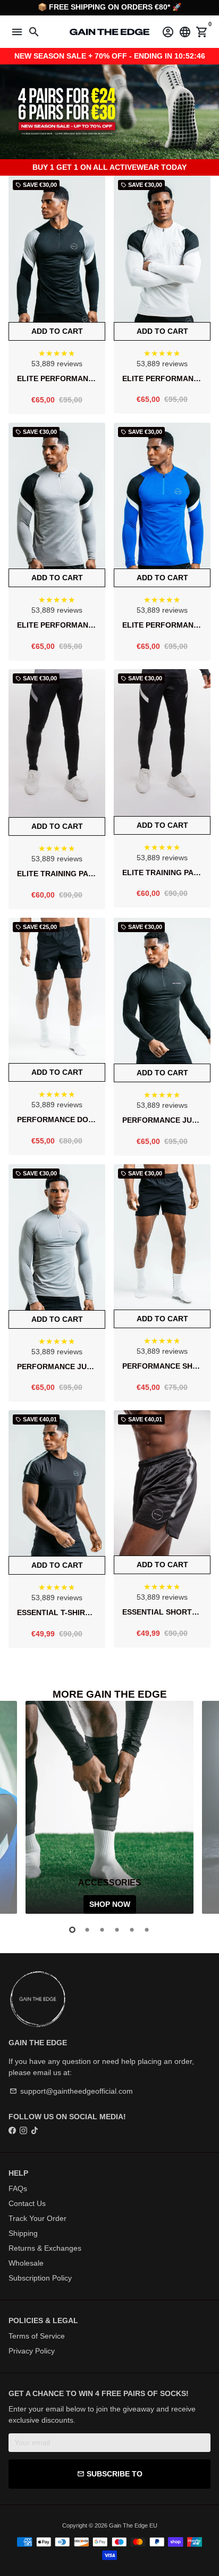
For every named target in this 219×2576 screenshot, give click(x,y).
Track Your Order (37, 2218)
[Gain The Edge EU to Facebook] (12, 2130)
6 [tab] (147, 1930)
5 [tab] (132, 1930)
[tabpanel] (109, 1807)
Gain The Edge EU (133, 2525)
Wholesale (26, 2263)
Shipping (23, 2233)
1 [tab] (72, 1930)
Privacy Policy (32, 2351)
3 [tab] (102, 1930)
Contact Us (27, 2203)
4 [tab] (117, 1930)
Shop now (110, 1904)
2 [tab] (87, 1930)
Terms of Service (37, 2336)
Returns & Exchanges (45, 2248)
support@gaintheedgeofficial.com (71, 2091)
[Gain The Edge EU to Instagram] (23, 2130)
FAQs (18, 2188)
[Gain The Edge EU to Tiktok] (35, 2130)
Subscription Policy (40, 2278)
